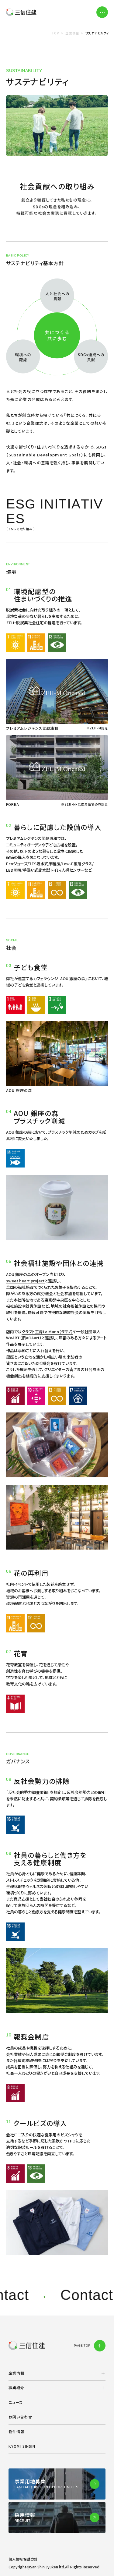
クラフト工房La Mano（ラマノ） (47, 1332)
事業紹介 (16, 2388)
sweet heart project (25, 1281)
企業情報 (16, 2373)
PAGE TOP (82, 2346)
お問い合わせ (20, 2417)
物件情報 (16, 2431)
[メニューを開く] (102, 12)
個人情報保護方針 (23, 2559)
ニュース (16, 2402)
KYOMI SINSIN (22, 2446)
